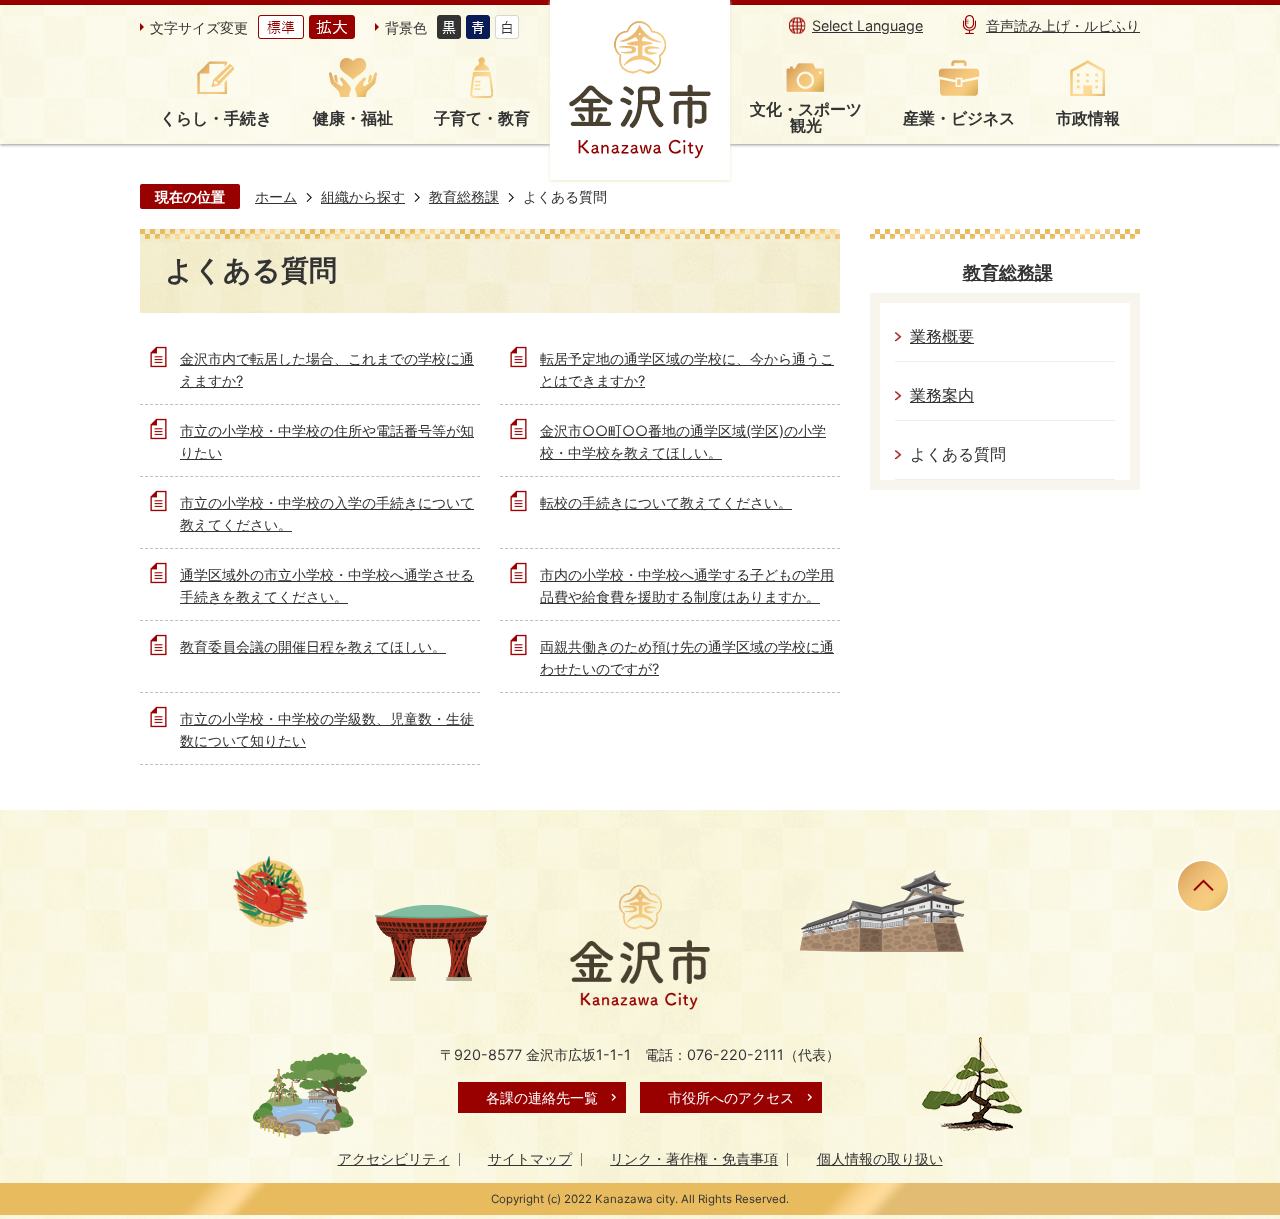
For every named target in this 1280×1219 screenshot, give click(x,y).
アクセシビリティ (394, 1158)
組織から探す (363, 196)
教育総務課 (464, 196)
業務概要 (942, 336)
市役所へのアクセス (731, 1097)
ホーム (276, 196)
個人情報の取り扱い (880, 1158)
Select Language (867, 25)
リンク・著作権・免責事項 (694, 1158)
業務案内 (942, 395)
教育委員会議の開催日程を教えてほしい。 (313, 646)
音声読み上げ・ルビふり (1063, 25)
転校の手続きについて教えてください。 (666, 502)
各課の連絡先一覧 (542, 1097)
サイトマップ (530, 1158)
